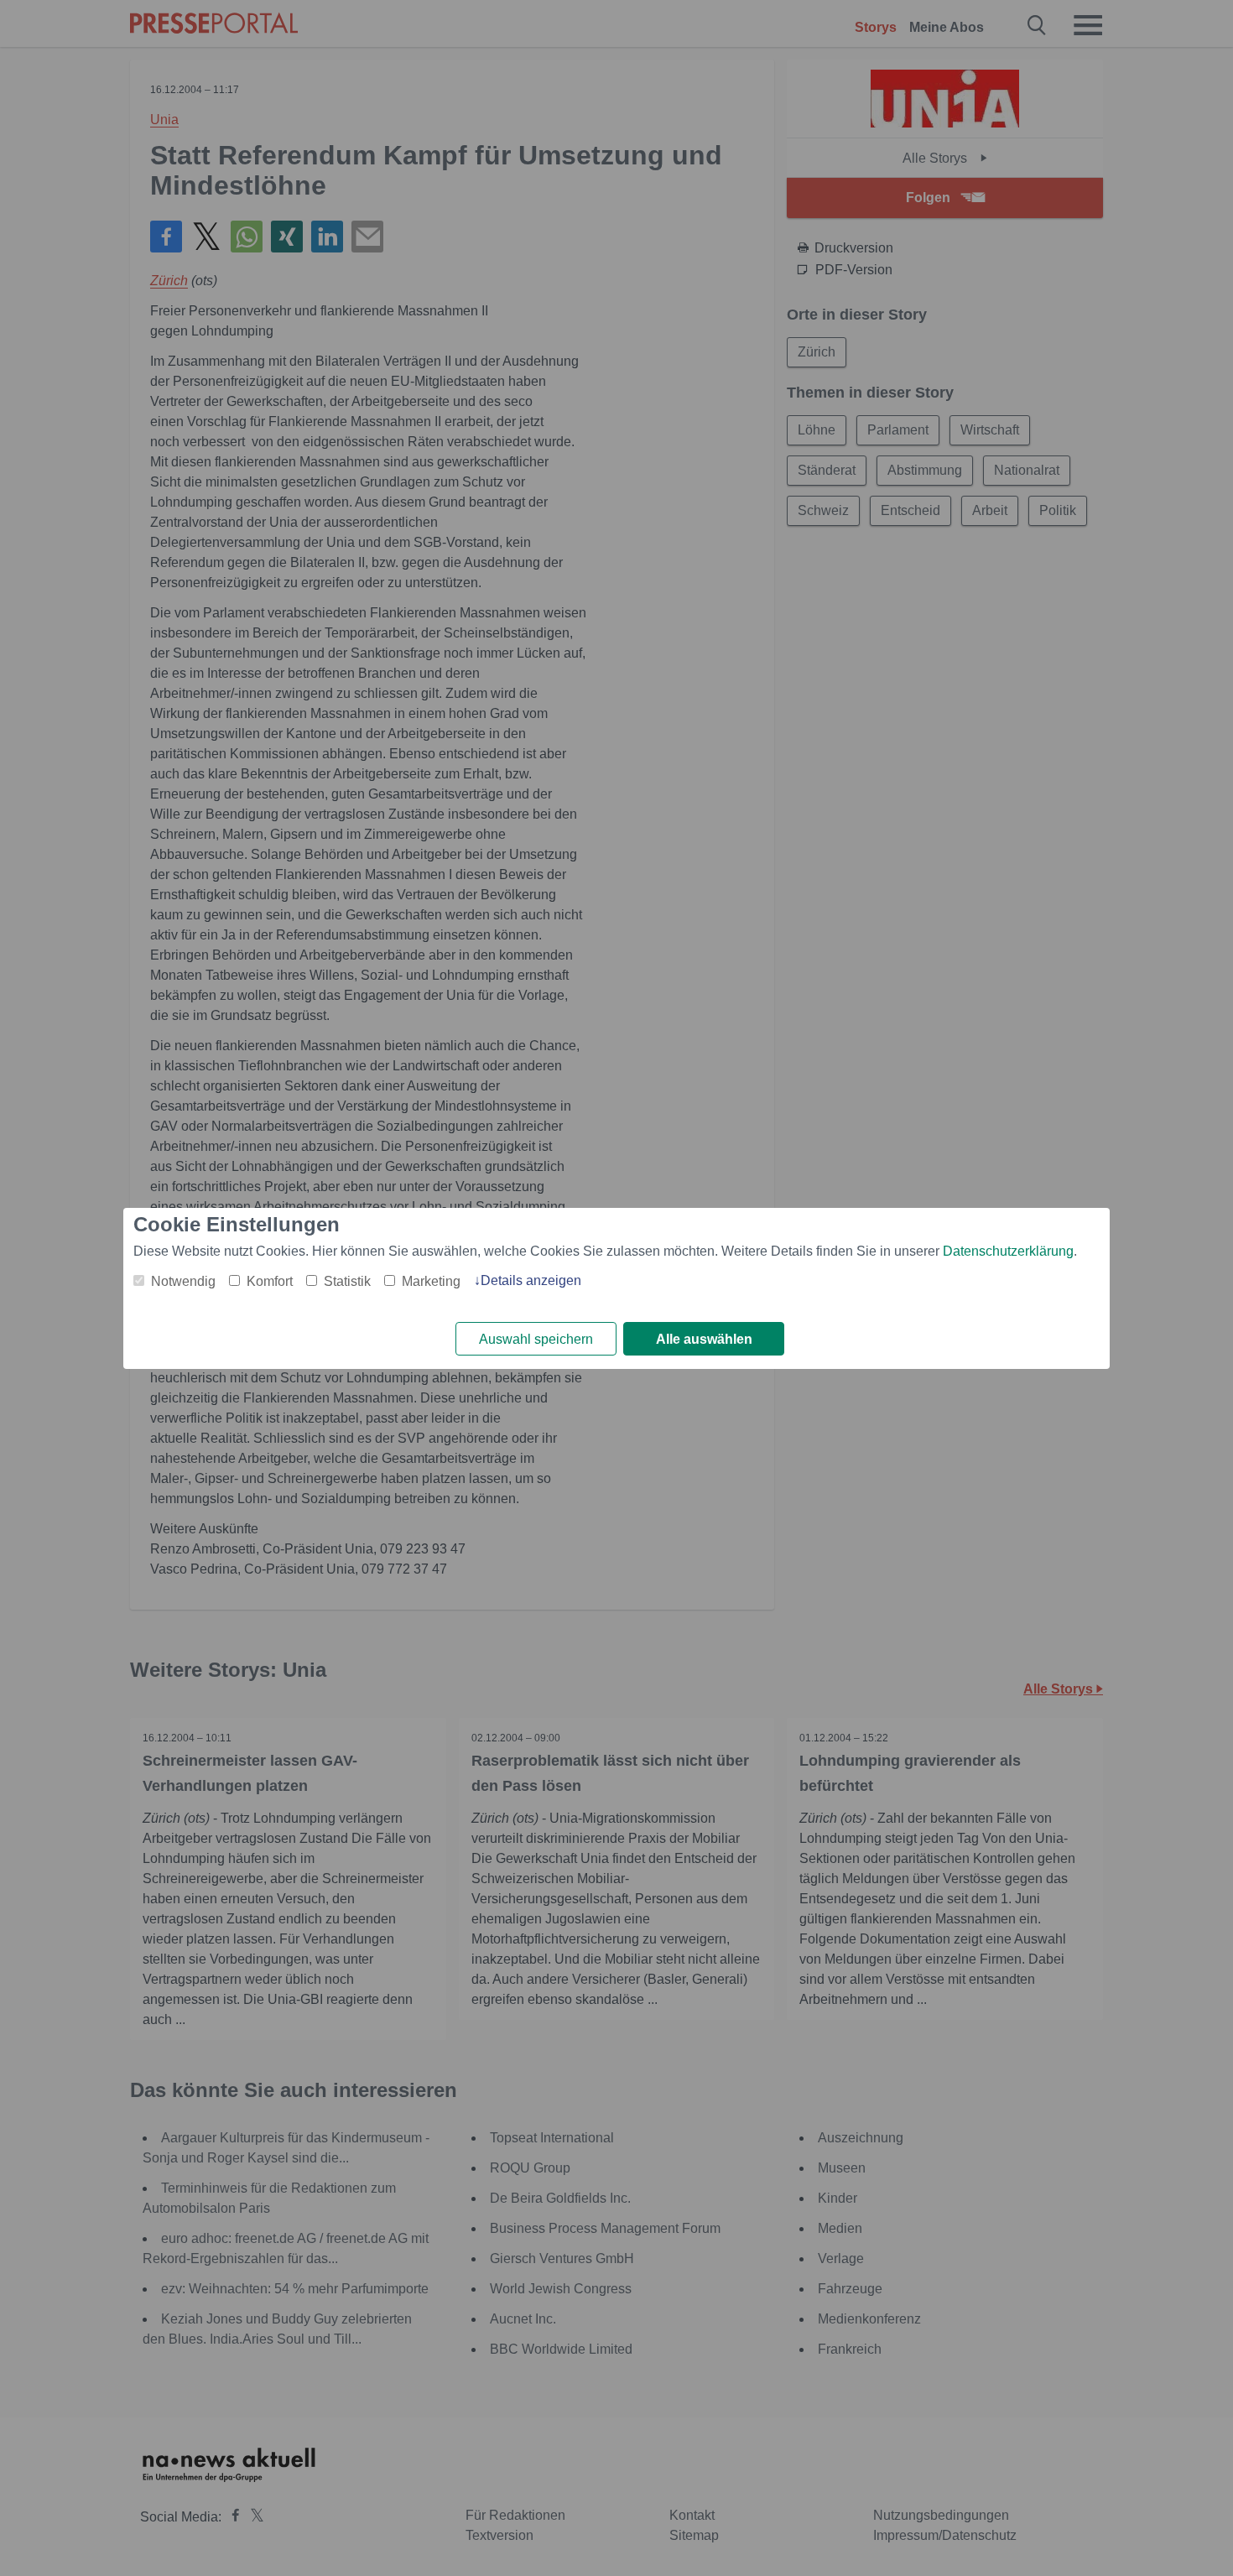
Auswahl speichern (536, 1339)
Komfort (270, 1281)
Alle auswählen (704, 1339)
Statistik (347, 1281)
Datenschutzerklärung (1008, 1251)
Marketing (431, 1281)
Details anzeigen (531, 1280)
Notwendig (183, 1281)
